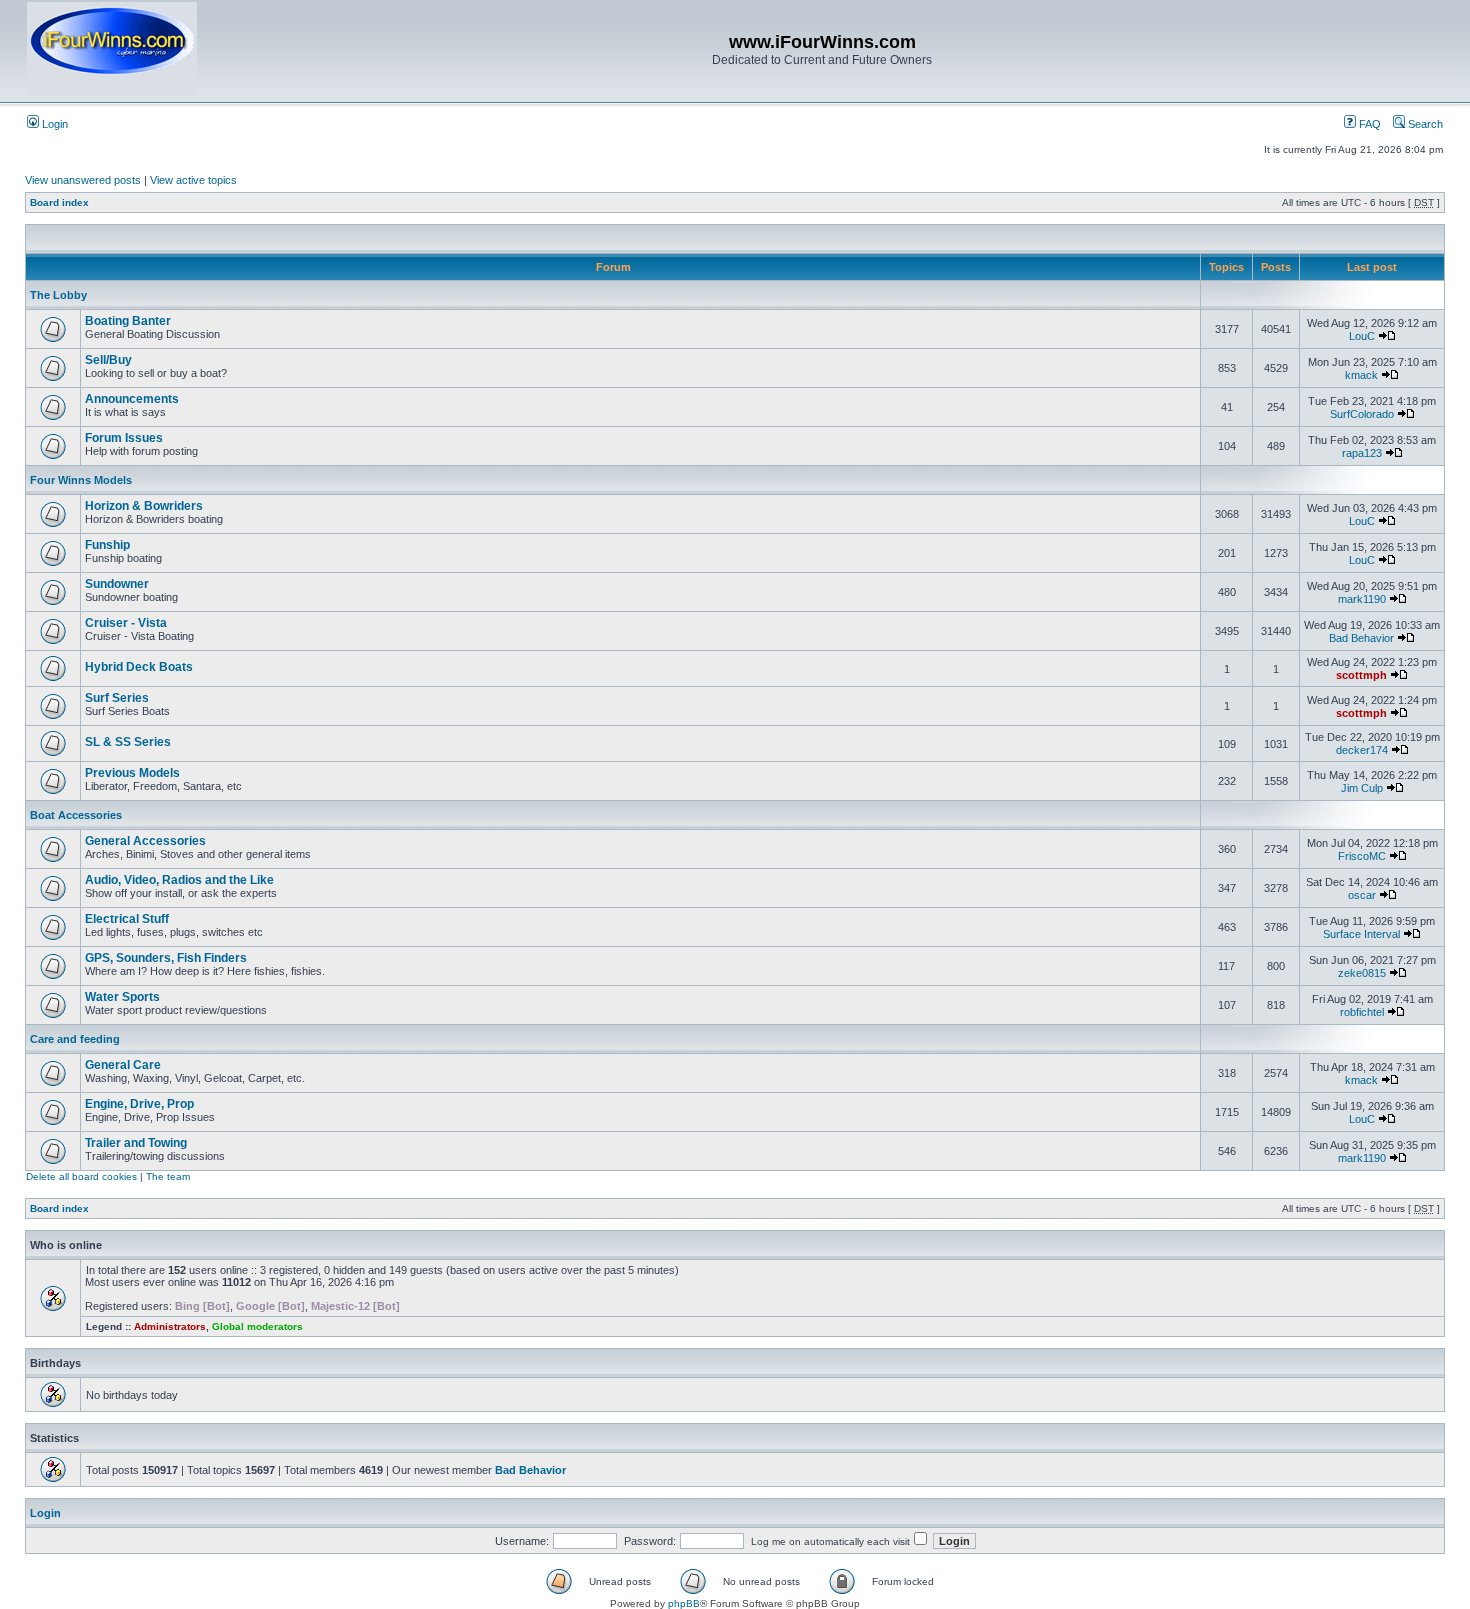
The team (168, 1176)
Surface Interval (1361, 934)
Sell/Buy (108, 360)
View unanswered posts (83, 180)
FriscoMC (1362, 856)
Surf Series (117, 698)
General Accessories (145, 841)
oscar (1362, 895)
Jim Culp (1362, 788)
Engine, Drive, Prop (139, 1104)
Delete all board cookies (81, 1176)
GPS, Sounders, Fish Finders (166, 958)
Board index (59, 202)
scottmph (1361, 675)
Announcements (132, 399)
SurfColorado (1362, 414)
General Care (123, 1065)
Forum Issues (124, 438)
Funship (107, 545)
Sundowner (117, 584)
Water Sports (122, 997)
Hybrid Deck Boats (139, 667)
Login (53, 124)
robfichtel (1362, 1012)
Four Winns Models (81, 480)
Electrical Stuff (127, 919)
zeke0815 (1362, 973)
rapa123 (1362, 453)
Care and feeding (75, 1039)
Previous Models (132, 773)
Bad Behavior (1361, 638)
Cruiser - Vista (126, 623)
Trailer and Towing (136, 1143)
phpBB (684, 1603)
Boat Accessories (76, 815)
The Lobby (58, 295)
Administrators (170, 1326)
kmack (1361, 375)
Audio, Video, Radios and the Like (179, 880)
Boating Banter (128, 321)
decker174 (1362, 750)
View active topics (193, 180)
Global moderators (257, 1326)
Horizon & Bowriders (144, 506)
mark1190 (1362, 599)
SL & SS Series (128, 742)
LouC (1362, 336)
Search (1424, 124)
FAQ (1368, 124)
